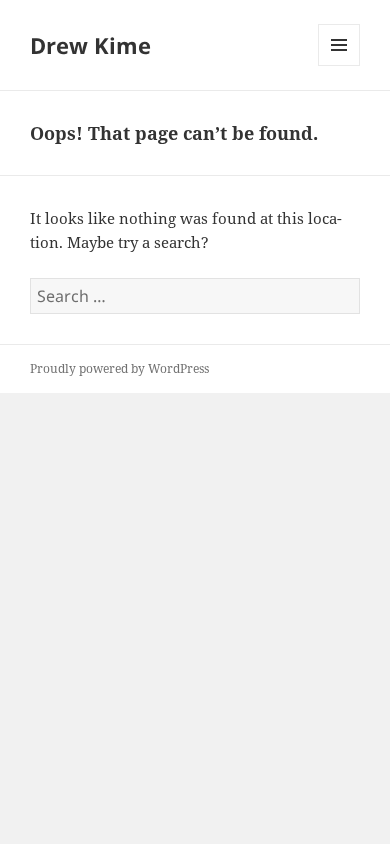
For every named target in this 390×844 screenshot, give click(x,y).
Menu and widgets (339, 65)
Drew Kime (90, 45)
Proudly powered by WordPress (119, 368)
